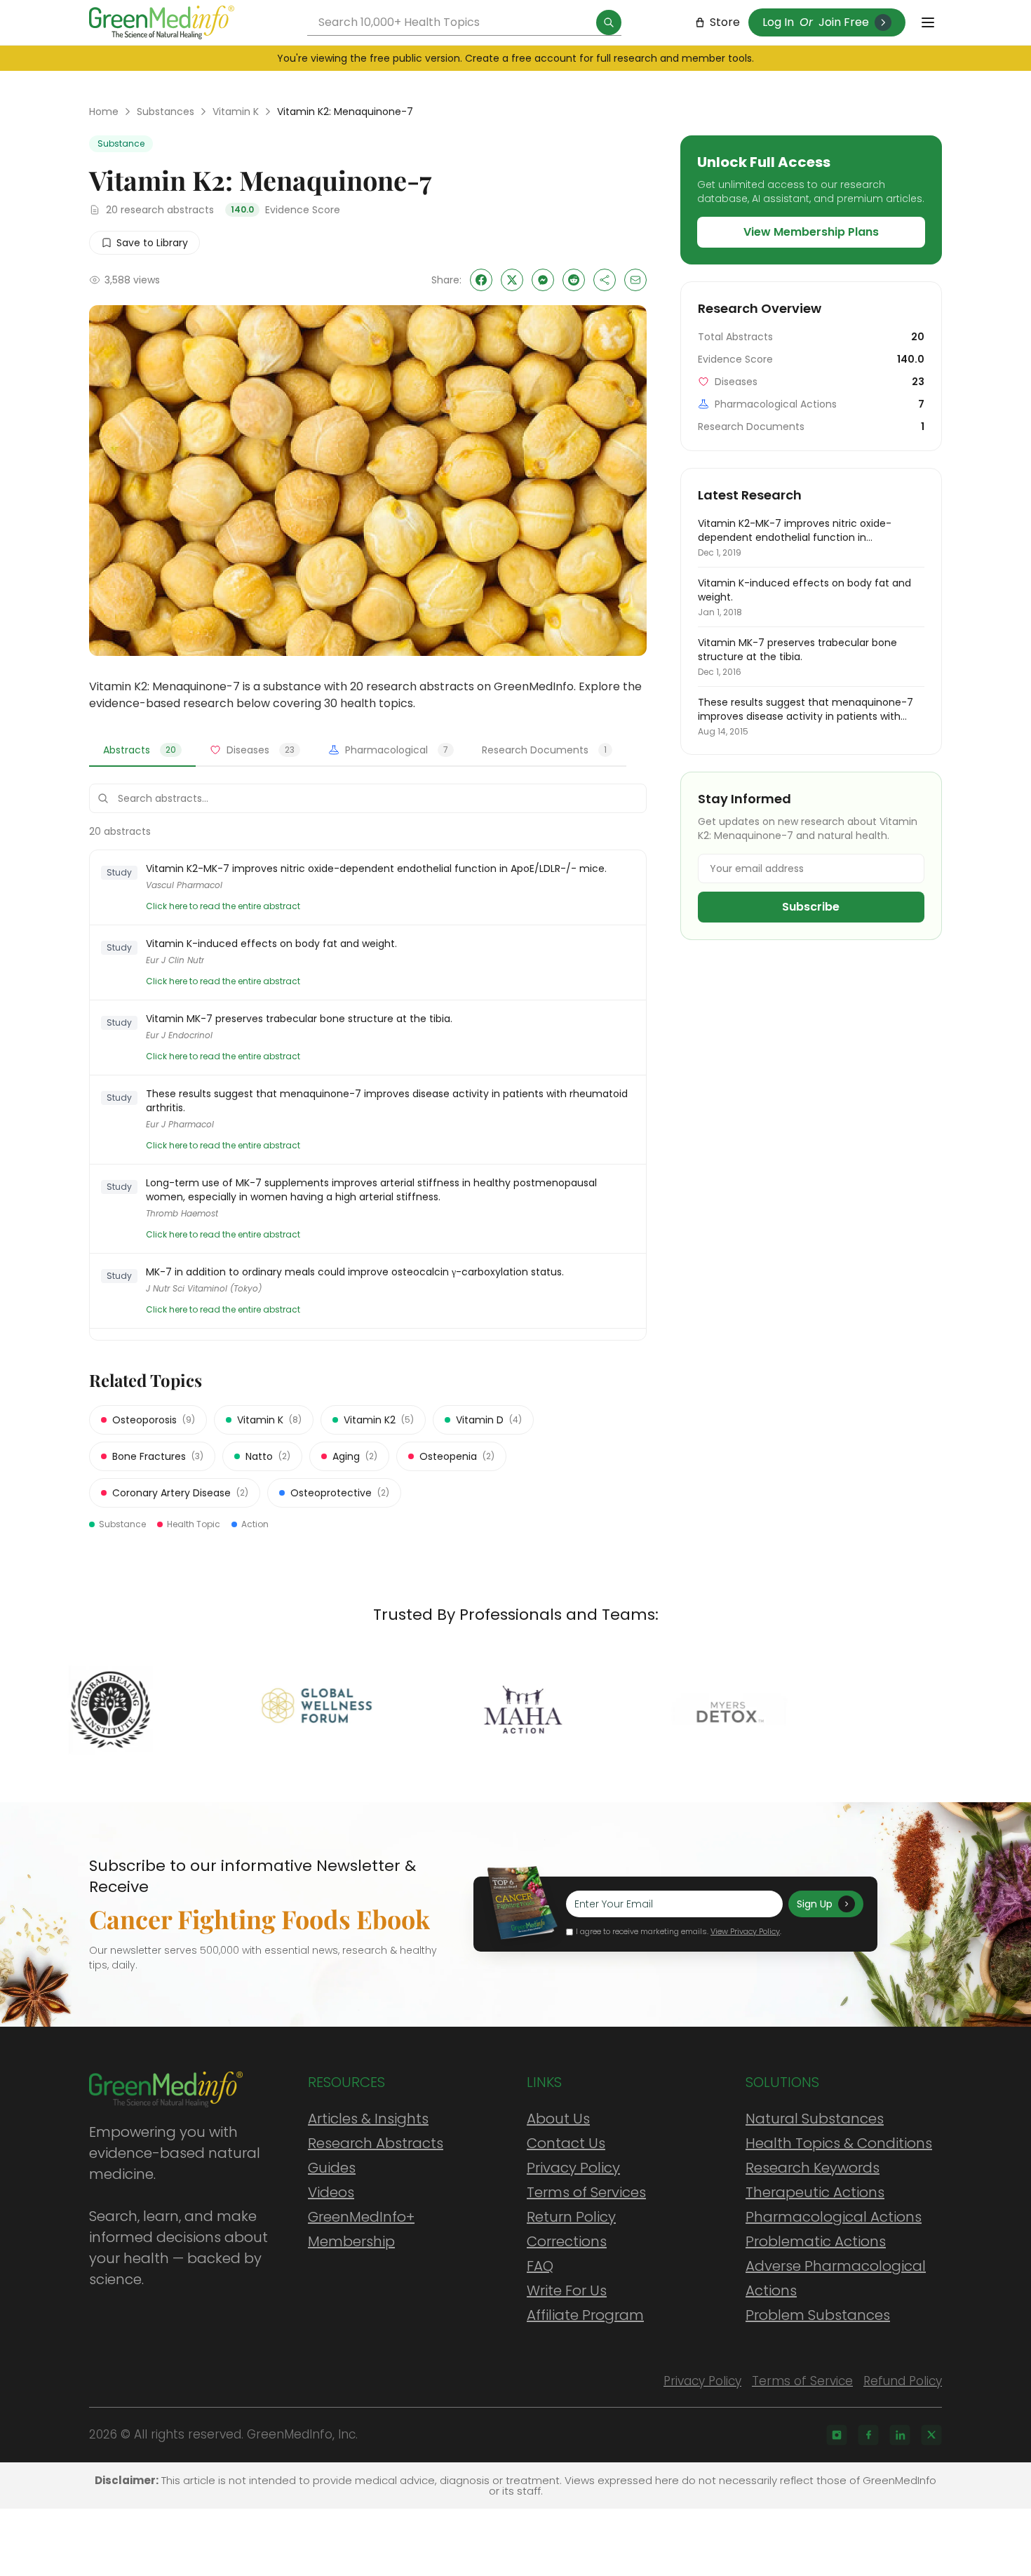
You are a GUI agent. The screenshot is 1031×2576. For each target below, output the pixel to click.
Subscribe (811, 907)
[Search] (609, 22)
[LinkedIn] (900, 2435)
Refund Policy (903, 2381)
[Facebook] (868, 2435)
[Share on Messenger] (543, 280)
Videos (331, 2192)
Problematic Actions (816, 2241)
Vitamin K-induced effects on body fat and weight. (271, 944)
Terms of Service (802, 2381)
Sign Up (815, 1904)
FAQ (540, 2266)
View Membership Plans (811, 232)
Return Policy (571, 2217)
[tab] (142, 751)
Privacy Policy (573, 2168)
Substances (166, 112)
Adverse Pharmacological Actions (836, 2278)
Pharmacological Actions (834, 2217)
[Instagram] (837, 2435)
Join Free (844, 22)
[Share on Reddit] (574, 280)
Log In (778, 22)
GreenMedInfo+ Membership (361, 2229)
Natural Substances (815, 2119)
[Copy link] (605, 280)
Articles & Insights (368, 2119)
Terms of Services (586, 2192)
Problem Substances (818, 2315)
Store (725, 22)
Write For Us (567, 2290)
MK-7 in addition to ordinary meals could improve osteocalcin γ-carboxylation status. (355, 1272)
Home (104, 112)
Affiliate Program (585, 2315)
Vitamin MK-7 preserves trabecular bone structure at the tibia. (299, 1019)
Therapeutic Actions (815, 2192)
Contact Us (566, 2143)
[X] (931, 2435)
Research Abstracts (376, 2143)
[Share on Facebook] (481, 280)
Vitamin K (236, 112)
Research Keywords (813, 2168)
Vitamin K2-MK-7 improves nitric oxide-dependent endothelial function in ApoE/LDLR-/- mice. (376, 868)
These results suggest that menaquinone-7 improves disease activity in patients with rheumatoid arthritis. (387, 1101)
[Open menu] (928, 22)
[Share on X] (512, 280)
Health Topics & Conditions (839, 2143)
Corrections (567, 2241)
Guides (332, 2168)
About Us (558, 2119)
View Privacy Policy (745, 1931)
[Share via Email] (635, 280)
